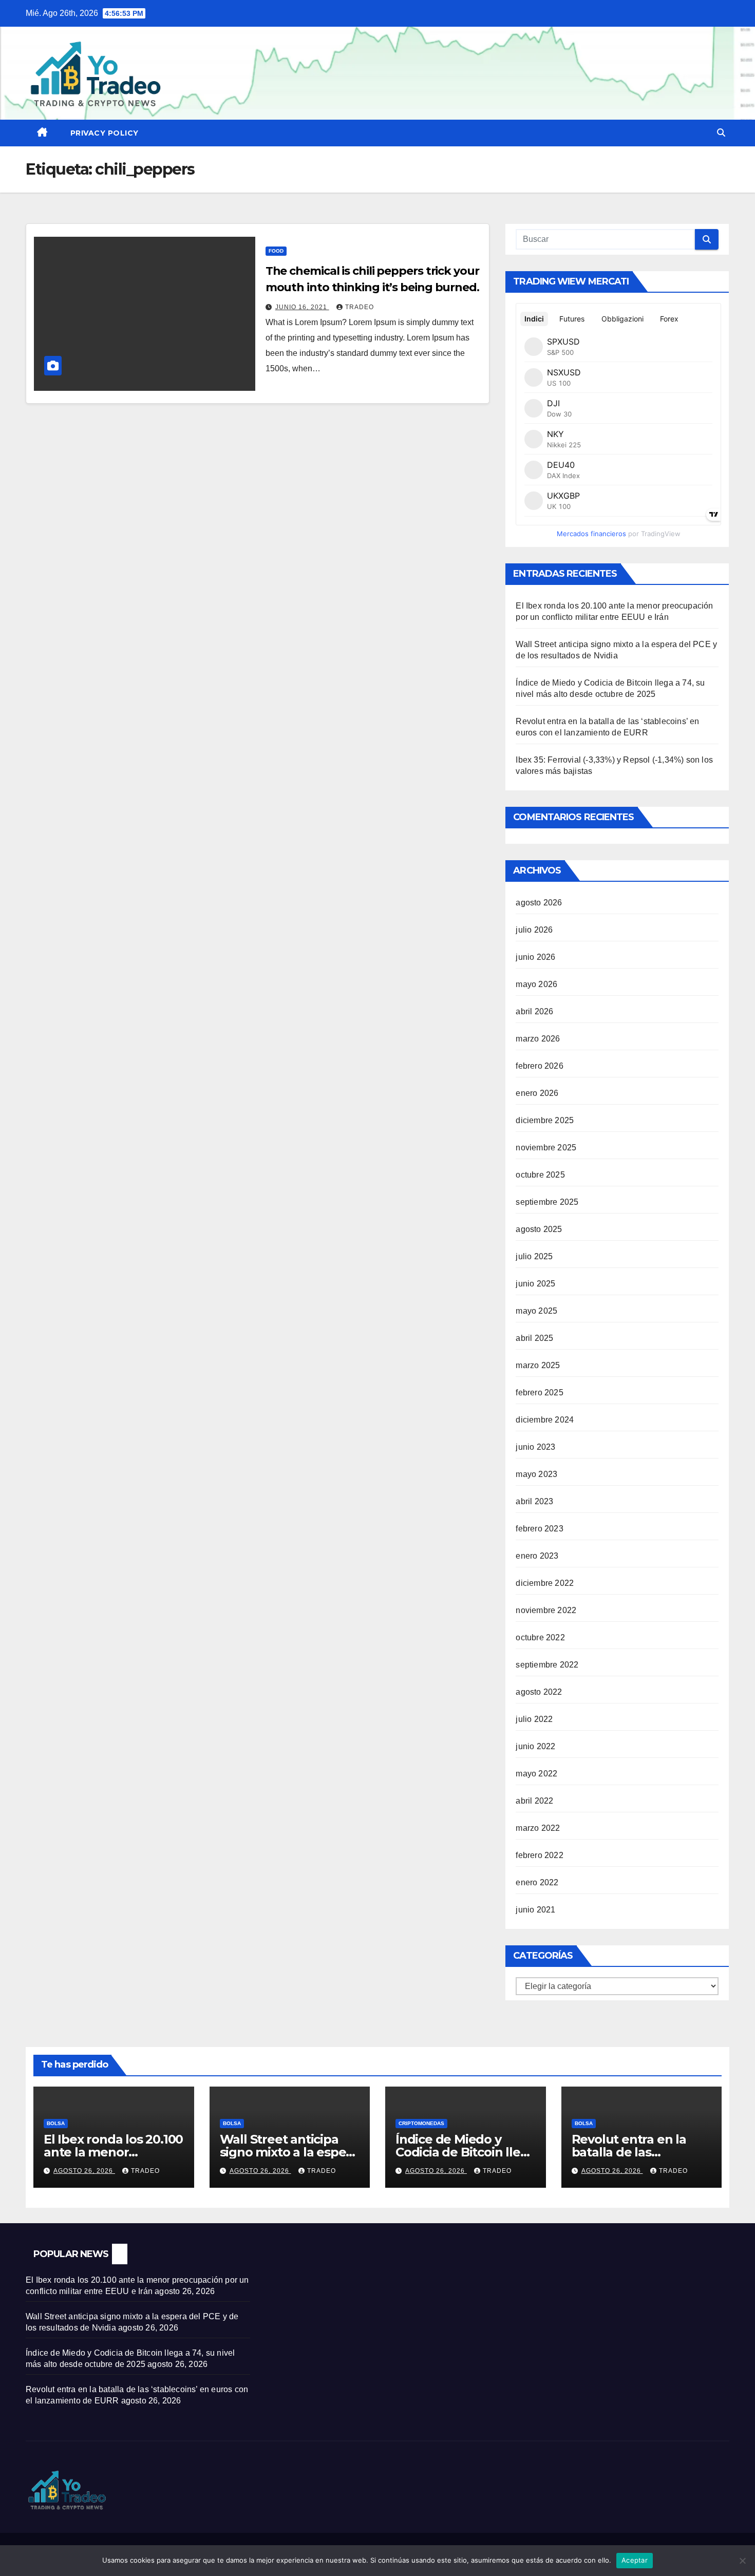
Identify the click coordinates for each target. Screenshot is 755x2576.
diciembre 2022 (545, 1583)
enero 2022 (537, 1882)
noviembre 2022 (546, 1610)
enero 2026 (537, 1093)
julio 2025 (534, 1256)
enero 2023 (537, 1556)
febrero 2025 (539, 1393)
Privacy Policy (105, 133)
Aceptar (635, 2560)
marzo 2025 (538, 1365)
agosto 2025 (539, 1229)
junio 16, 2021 (302, 307)
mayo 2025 (536, 1311)
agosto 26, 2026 (84, 2171)
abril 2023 (534, 1501)
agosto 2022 (539, 1692)
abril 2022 (534, 1801)
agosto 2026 (539, 903)
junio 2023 (535, 1447)
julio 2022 (534, 1719)
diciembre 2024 (545, 1420)
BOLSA (56, 2123)
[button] (721, 133)
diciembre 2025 (545, 1120)
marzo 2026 (538, 1039)
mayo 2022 (536, 1774)
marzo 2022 (538, 1828)
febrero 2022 (539, 1855)
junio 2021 (535, 1910)
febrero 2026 (539, 1066)
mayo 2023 (536, 1474)
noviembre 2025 (546, 1148)
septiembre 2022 (547, 1665)
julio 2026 (534, 930)
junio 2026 (535, 957)
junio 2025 (535, 1284)
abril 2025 (534, 1338)
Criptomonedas (421, 2123)
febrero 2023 (539, 1529)
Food (276, 251)
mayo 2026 (536, 984)
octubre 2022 (540, 1637)
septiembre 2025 (547, 1202)
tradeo (360, 307)
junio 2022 (535, 1746)
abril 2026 (534, 1011)
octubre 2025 (540, 1175)
